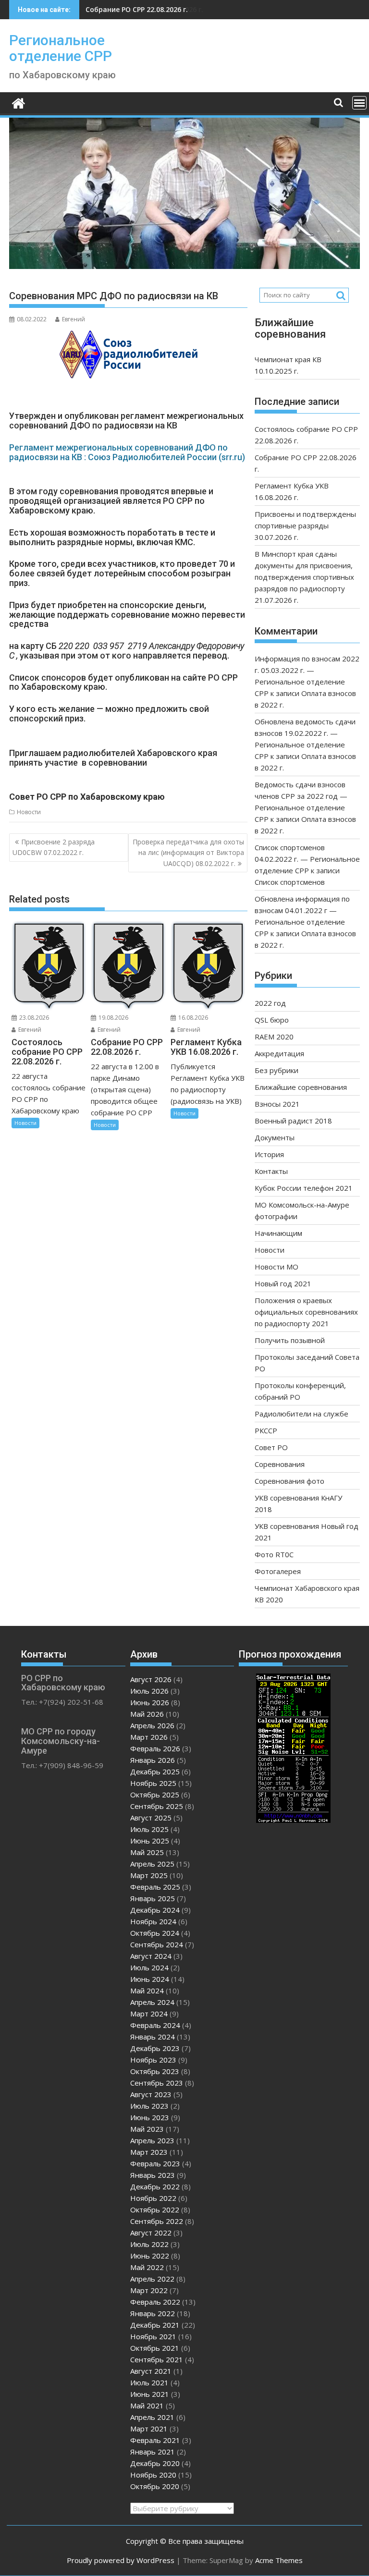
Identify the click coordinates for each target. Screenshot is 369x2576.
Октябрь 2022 (155, 2210)
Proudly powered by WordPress (121, 2560)
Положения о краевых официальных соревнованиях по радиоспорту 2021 (306, 1312)
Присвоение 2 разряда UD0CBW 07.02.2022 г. (54, 847)
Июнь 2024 (150, 1979)
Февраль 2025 (155, 1887)
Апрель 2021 (152, 2417)
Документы (275, 1137)
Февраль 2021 (155, 2440)
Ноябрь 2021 (153, 2336)
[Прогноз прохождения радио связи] (293, 1820)
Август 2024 (151, 1956)
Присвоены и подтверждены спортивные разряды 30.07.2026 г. (305, 525)
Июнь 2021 (150, 2394)
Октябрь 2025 (155, 1795)
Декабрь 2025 (155, 1771)
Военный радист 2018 (293, 1121)
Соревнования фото (289, 1481)
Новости (29, 812)
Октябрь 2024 (155, 1933)
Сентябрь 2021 (157, 2359)
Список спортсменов (290, 882)
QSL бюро (272, 1020)
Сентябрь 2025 (157, 1806)
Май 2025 (147, 1852)
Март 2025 (149, 1875)
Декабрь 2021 (155, 2325)
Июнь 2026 (150, 1702)
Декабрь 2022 (155, 2186)
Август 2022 (151, 2233)
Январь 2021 (153, 2452)
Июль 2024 (149, 1967)
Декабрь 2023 (155, 2048)
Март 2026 (149, 1737)
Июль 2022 (149, 2244)
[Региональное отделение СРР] (18, 102)
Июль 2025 (149, 1829)
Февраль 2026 (155, 1748)
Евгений (74, 319)
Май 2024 (147, 1990)
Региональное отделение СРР (61, 48)
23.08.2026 (33, 1018)
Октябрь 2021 (155, 2348)
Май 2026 (147, 1714)
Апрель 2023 (152, 2140)
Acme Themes (279, 2560)
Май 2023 (147, 2129)
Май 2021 (147, 2405)
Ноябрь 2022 (153, 2198)
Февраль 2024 (155, 2025)
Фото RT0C (274, 1554)
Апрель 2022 (152, 2279)
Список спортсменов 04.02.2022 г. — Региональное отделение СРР (307, 859)
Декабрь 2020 (155, 2463)
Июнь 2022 (150, 2256)
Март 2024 (149, 2014)
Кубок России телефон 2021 (304, 1188)
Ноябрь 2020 (153, 2475)
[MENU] (359, 103)
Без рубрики (277, 1070)
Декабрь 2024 (155, 1910)
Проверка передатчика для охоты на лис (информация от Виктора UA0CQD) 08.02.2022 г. (188, 853)
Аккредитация (279, 1053)
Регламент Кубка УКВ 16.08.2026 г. (144, 9)
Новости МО (277, 1267)
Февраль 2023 (155, 2163)
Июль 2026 (149, 1691)
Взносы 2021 (277, 1104)
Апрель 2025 (152, 1864)
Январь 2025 (153, 1898)
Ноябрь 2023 (153, 2060)
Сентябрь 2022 (157, 2221)
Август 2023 (151, 2094)
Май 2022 (147, 2267)
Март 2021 (149, 2429)
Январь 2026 (153, 1760)
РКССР (266, 1430)
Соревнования (280, 1464)
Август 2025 (151, 1818)
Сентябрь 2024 (157, 1944)
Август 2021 (151, 2371)
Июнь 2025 (150, 1841)
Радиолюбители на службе (301, 1414)
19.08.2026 (113, 1018)
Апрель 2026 (152, 1725)
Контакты (271, 1171)
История (269, 1154)
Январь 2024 (153, 2037)
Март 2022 (149, 2290)
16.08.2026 (192, 1018)
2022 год (270, 1003)
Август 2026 (151, 1679)
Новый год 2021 (283, 1283)
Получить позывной (290, 1340)
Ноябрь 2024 (153, 1921)
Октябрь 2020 (155, 2486)
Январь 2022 (153, 2313)
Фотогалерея (278, 1571)
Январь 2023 (153, 2175)
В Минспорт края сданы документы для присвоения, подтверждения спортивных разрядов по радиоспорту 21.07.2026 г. (304, 577)
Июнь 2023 (150, 2117)
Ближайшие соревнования (301, 1087)
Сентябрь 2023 (157, 2083)
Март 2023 (149, 2152)
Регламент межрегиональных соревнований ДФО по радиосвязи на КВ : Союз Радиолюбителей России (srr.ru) (127, 452)
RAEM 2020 (274, 1037)
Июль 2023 (149, 2106)
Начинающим (278, 1233)
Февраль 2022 (155, 2302)
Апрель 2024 (152, 2002)
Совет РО (271, 1447)
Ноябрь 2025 (153, 1783)
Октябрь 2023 (155, 2071)
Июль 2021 (149, 2382)
